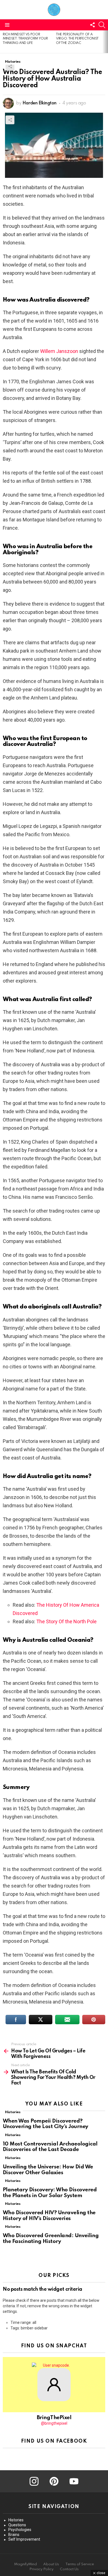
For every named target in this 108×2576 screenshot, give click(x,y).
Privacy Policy (41, 2569)
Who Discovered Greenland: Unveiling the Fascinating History (51, 2239)
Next (105, 42)
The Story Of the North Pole (66, 1621)
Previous (3, 42)
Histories (13, 2112)
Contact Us (69, 2569)
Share (10, 66)
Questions (17, 2525)
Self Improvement (24, 2539)
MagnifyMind (25, 2564)
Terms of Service (80, 2564)
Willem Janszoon (59, 351)
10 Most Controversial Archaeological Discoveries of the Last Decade (50, 2147)
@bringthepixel (54, 2423)
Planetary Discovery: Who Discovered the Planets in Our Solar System (50, 2193)
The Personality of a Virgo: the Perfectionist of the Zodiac (77, 39)
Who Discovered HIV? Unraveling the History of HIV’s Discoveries (49, 2216)
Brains (14, 2535)
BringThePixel (54, 2418)
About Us (51, 2564)
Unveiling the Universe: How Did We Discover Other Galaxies (48, 2170)
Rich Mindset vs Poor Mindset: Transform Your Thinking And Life (25, 39)
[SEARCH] (102, 25)
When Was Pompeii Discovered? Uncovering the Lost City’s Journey (46, 2124)
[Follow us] (92, 25)
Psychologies (20, 2530)
